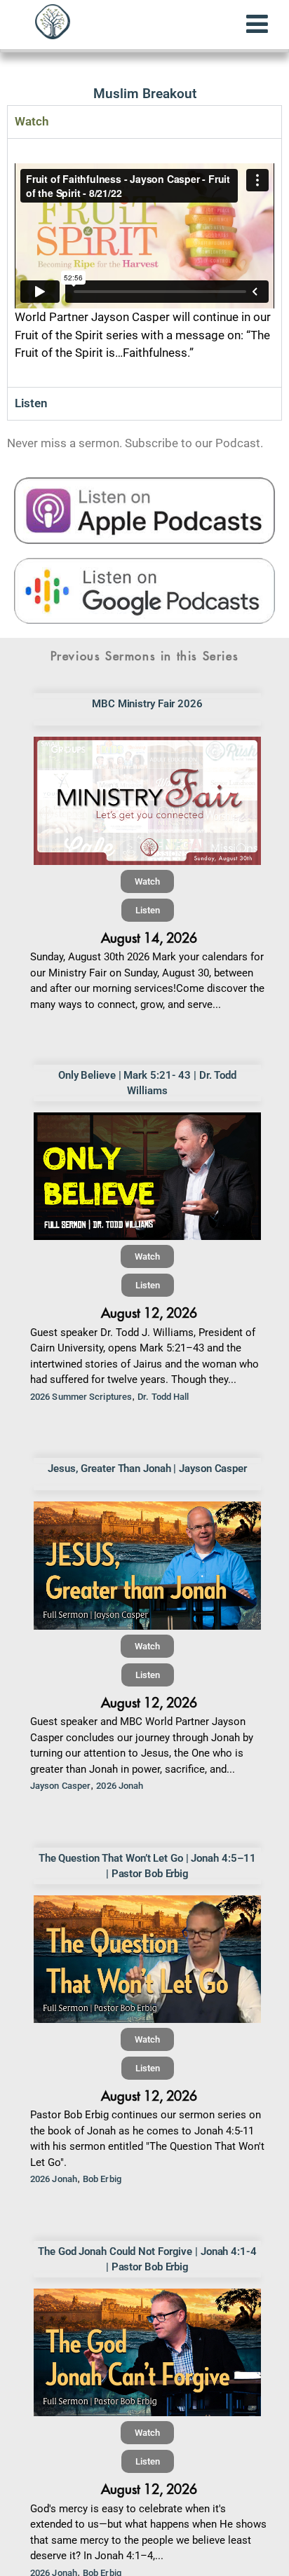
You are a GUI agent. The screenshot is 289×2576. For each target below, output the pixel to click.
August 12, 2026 (149, 1313)
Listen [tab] (31, 403)
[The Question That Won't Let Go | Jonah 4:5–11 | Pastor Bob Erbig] (147, 1959)
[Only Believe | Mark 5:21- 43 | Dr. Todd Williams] (147, 1176)
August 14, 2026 (149, 938)
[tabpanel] (144, 263)
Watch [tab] (32, 121)
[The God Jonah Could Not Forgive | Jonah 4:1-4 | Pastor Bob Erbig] (147, 2352)
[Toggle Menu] (257, 24)
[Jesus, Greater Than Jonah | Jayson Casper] (147, 1565)
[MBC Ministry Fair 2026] (147, 800)
